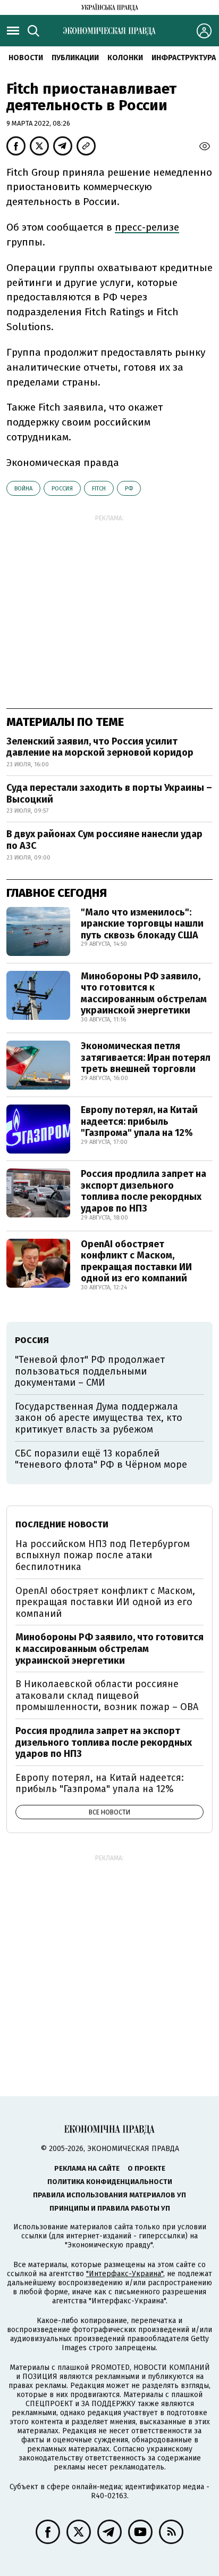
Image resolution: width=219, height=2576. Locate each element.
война (23, 489)
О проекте (146, 2168)
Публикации (75, 58)
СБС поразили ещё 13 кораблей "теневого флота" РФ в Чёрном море (101, 1459)
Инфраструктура (184, 58)
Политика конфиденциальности (110, 2182)
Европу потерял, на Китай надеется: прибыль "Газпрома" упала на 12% (139, 1121)
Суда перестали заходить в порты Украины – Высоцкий (109, 794)
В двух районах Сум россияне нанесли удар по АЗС (104, 840)
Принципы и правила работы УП (110, 2208)
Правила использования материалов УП (109, 2195)
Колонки (125, 58)
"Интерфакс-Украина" (125, 2274)
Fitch (99, 489)
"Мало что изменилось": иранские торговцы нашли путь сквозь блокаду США (142, 924)
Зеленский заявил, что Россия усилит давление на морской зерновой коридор (100, 747)
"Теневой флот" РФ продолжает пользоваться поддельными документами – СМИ (90, 1371)
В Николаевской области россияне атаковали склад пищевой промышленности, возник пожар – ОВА (107, 1695)
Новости (26, 58)
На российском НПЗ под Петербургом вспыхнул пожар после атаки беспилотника (103, 1555)
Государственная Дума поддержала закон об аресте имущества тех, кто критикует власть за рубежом (99, 1418)
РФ (129, 489)
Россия (62, 489)
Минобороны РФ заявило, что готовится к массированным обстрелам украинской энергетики (144, 993)
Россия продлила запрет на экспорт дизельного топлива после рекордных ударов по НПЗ (144, 1191)
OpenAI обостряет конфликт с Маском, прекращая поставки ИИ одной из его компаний (136, 1261)
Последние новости (62, 1524)
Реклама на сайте (87, 2168)
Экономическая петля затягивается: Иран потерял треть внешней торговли (146, 1057)
